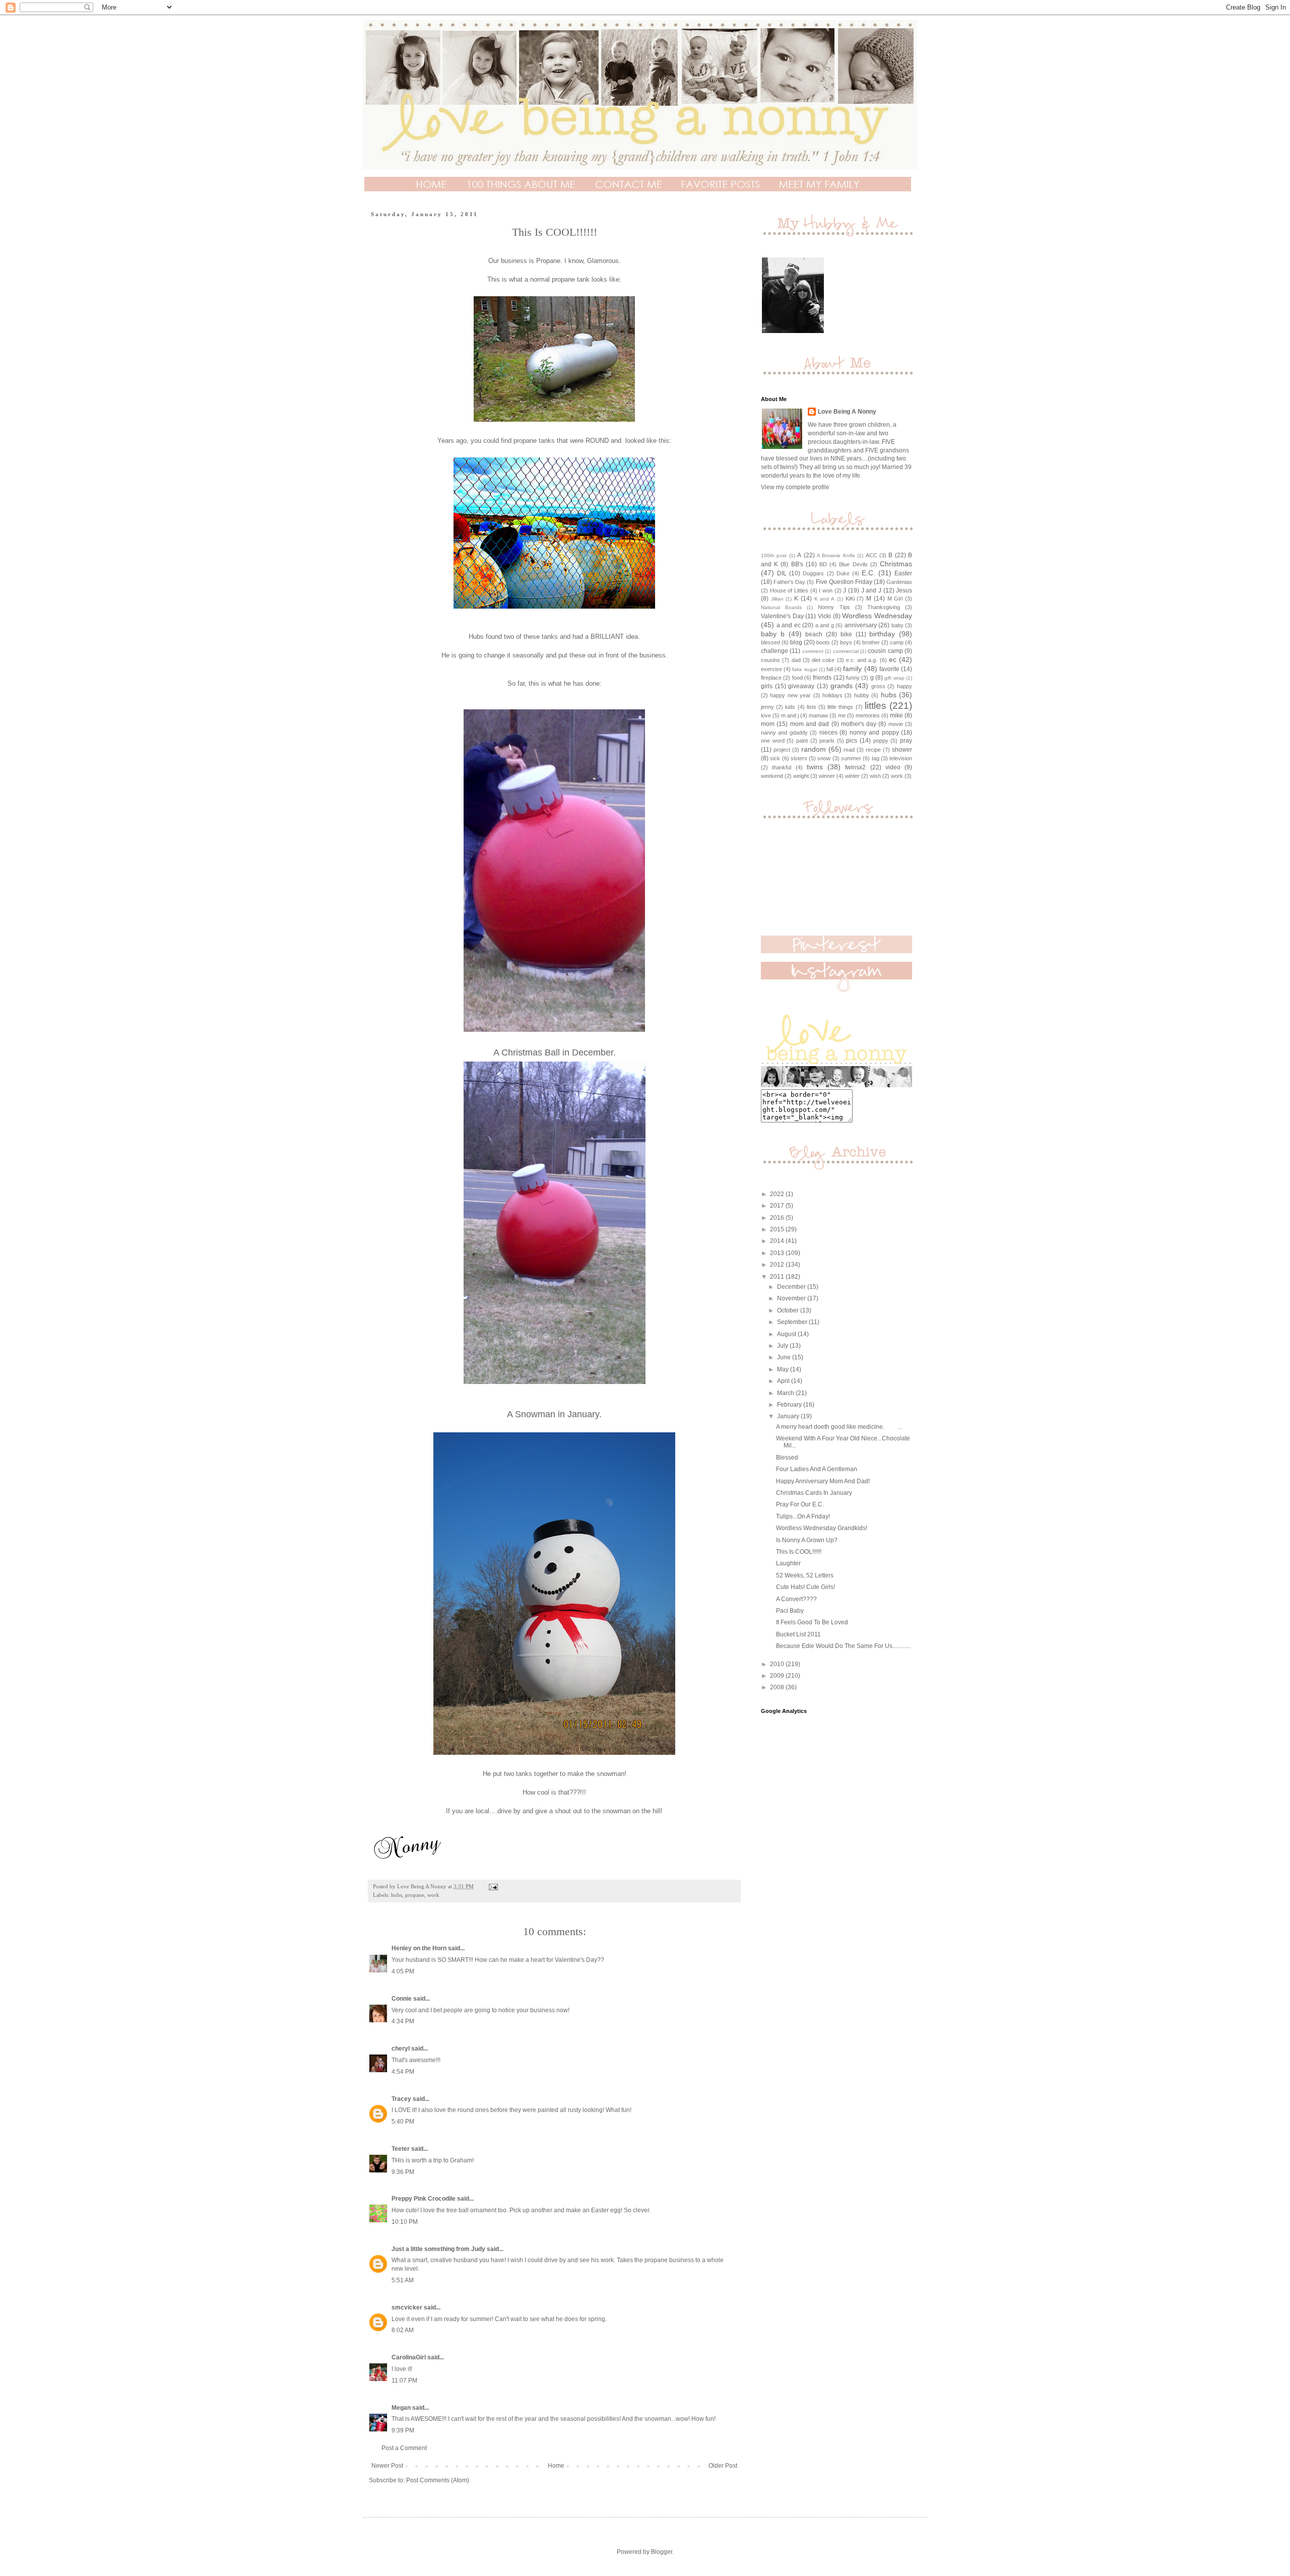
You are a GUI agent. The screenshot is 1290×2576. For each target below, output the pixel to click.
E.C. (868, 573)
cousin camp (885, 651)
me (842, 715)
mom (768, 724)
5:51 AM (403, 2280)
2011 (778, 1277)
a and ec (789, 625)
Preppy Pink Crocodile (424, 2199)
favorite (889, 669)
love (766, 715)
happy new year (790, 695)
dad (796, 660)
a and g (825, 625)
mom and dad (810, 724)
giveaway (801, 686)
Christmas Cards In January (814, 1493)
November (792, 1298)
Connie (402, 1999)
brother (871, 642)
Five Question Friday (844, 582)
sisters (799, 758)
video (893, 767)
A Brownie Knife (836, 555)
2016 (778, 1218)
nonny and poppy (874, 733)
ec (893, 659)
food (797, 678)
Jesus (904, 590)
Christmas (896, 564)
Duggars (813, 573)
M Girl (895, 599)
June (785, 1357)
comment (813, 651)
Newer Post (387, 2466)
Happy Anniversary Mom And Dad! (823, 1481)
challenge (775, 651)
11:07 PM (404, 2381)
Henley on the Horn (419, 1948)
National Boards (781, 607)
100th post (774, 555)
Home (556, 2466)
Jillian (777, 599)
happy (905, 686)
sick (775, 758)
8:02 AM (403, 2330)
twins (815, 767)
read (849, 750)
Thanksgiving (884, 607)
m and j (790, 715)
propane (415, 1895)
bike (846, 634)
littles (876, 706)
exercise (771, 669)
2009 (778, 1676)
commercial (846, 651)
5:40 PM (403, 2122)
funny (853, 678)
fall (830, 669)
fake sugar (804, 669)
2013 (778, 1253)
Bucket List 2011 (798, 1634)
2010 (778, 1664)
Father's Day (789, 582)
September (793, 1322)
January (789, 1416)
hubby (862, 695)
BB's (797, 564)
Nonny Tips (834, 607)
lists (812, 707)
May (784, 1369)
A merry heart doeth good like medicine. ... (839, 1427)
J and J (871, 590)
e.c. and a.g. (862, 660)
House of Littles (789, 590)
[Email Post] (493, 1886)
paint (802, 741)
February (790, 1405)
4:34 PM (403, 2021)
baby (897, 625)
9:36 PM (403, 2172)
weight (801, 776)
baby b (773, 634)
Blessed (787, 1458)
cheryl (401, 2049)
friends (822, 678)
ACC (872, 555)
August (787, 1334)
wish (875, 776)
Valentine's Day (782, 616)
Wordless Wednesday (877, 616)
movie (896, 724)
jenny (767, 707)
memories (868, 715)
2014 (778, 1241)
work (433, 1895)
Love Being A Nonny (847, 412)
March (786, 1393)
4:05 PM (403, 1971)
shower (902, 750)
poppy (881, 741)
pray (906, 741)
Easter (903, 573)
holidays (832, 695)
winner (827, 776)
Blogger (662, 2552)
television (901, 758)
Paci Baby (790, 1611)
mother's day (859, 724)
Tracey (401, 2099)
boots (823, 642)
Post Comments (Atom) (438, 2480)
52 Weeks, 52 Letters (805, 1575)
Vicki (824, 616)
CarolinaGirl (409, 2357)
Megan (401, 2408)
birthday (882, 634)
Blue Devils (853, 564)
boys (846, 642)
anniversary (861, 625)
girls (767, 686)
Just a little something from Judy (438, 2249)
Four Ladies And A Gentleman (817, 1469)
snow (824, 758)
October (789, 1310)
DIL (782, 573)
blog (796, 642)
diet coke (823, 660)
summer (851, 758)
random (814, 749)
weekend (772, 776)
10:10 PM (405, 2222)
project (782, 750)
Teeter (401, 2149)
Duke (843, 573)
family (852, 669)
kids (790, 707)
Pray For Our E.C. (800, 1504)
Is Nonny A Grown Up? (807, 1540)
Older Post (723, 2466)
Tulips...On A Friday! (803, 1516)
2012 (778, 1265)
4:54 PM (403, 2072)
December (792, 1287)
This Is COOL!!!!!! (799, 1552)
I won (826, 590)
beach (814, 634)
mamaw (818, 715)
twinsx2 (855, 767)
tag (876, 758)
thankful (782, 767)
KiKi (850, 599)
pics (852, 741)
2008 (778, 1687)
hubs (397, 1895)
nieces (828, 733)
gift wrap (894, 678)
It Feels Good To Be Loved (812, 1622)
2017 (778, 1206)
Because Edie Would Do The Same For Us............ (843, 1646)
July (783, 1346)
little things (840, 707)
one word (773, 741)
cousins (770, 660)
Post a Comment (404, 2448)
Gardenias (899, 582)
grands (842, 686)
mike (896, 715)
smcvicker (407, 2307)
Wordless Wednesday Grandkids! (822, 1528)
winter (852, 776)
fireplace (771, 678)
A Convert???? (796, 1599)
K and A (824, 599)
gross (878, 686)
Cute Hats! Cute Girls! (805, 1587)
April (784, 1381)
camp (897, 642)
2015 (778, 1229)
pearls (827, 741)
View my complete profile (795, 487)
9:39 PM (403, 2430)
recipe (873, 750)
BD (823, 564)
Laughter (788, 1563)
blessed (770, 642)
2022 (778, 1194)
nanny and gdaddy (784, 733)
